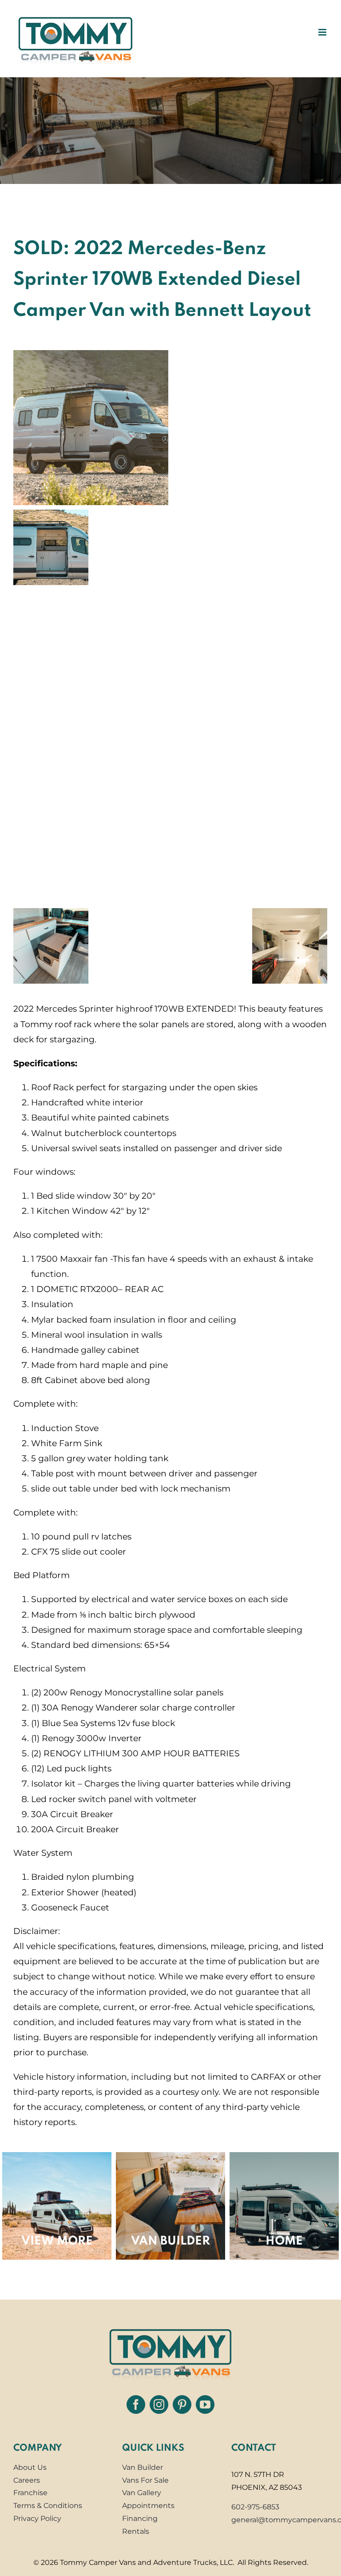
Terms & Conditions (48, 2506)
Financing (140, 2518)
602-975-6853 (255, 2507)
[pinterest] (182, 2405)
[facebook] (136, 2405)
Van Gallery (142, 2493)
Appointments (148, 2506)
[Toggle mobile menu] (323, 32)
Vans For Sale (145, 2480)
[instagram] (159, 2405)
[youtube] (205, 2405)
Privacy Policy (37, 2518)
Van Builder (143, 2467)
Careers (27, 2480)
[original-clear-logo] (170, 2326)
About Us (30, 2467)
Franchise (30, 2493)
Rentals (136, 2531)
